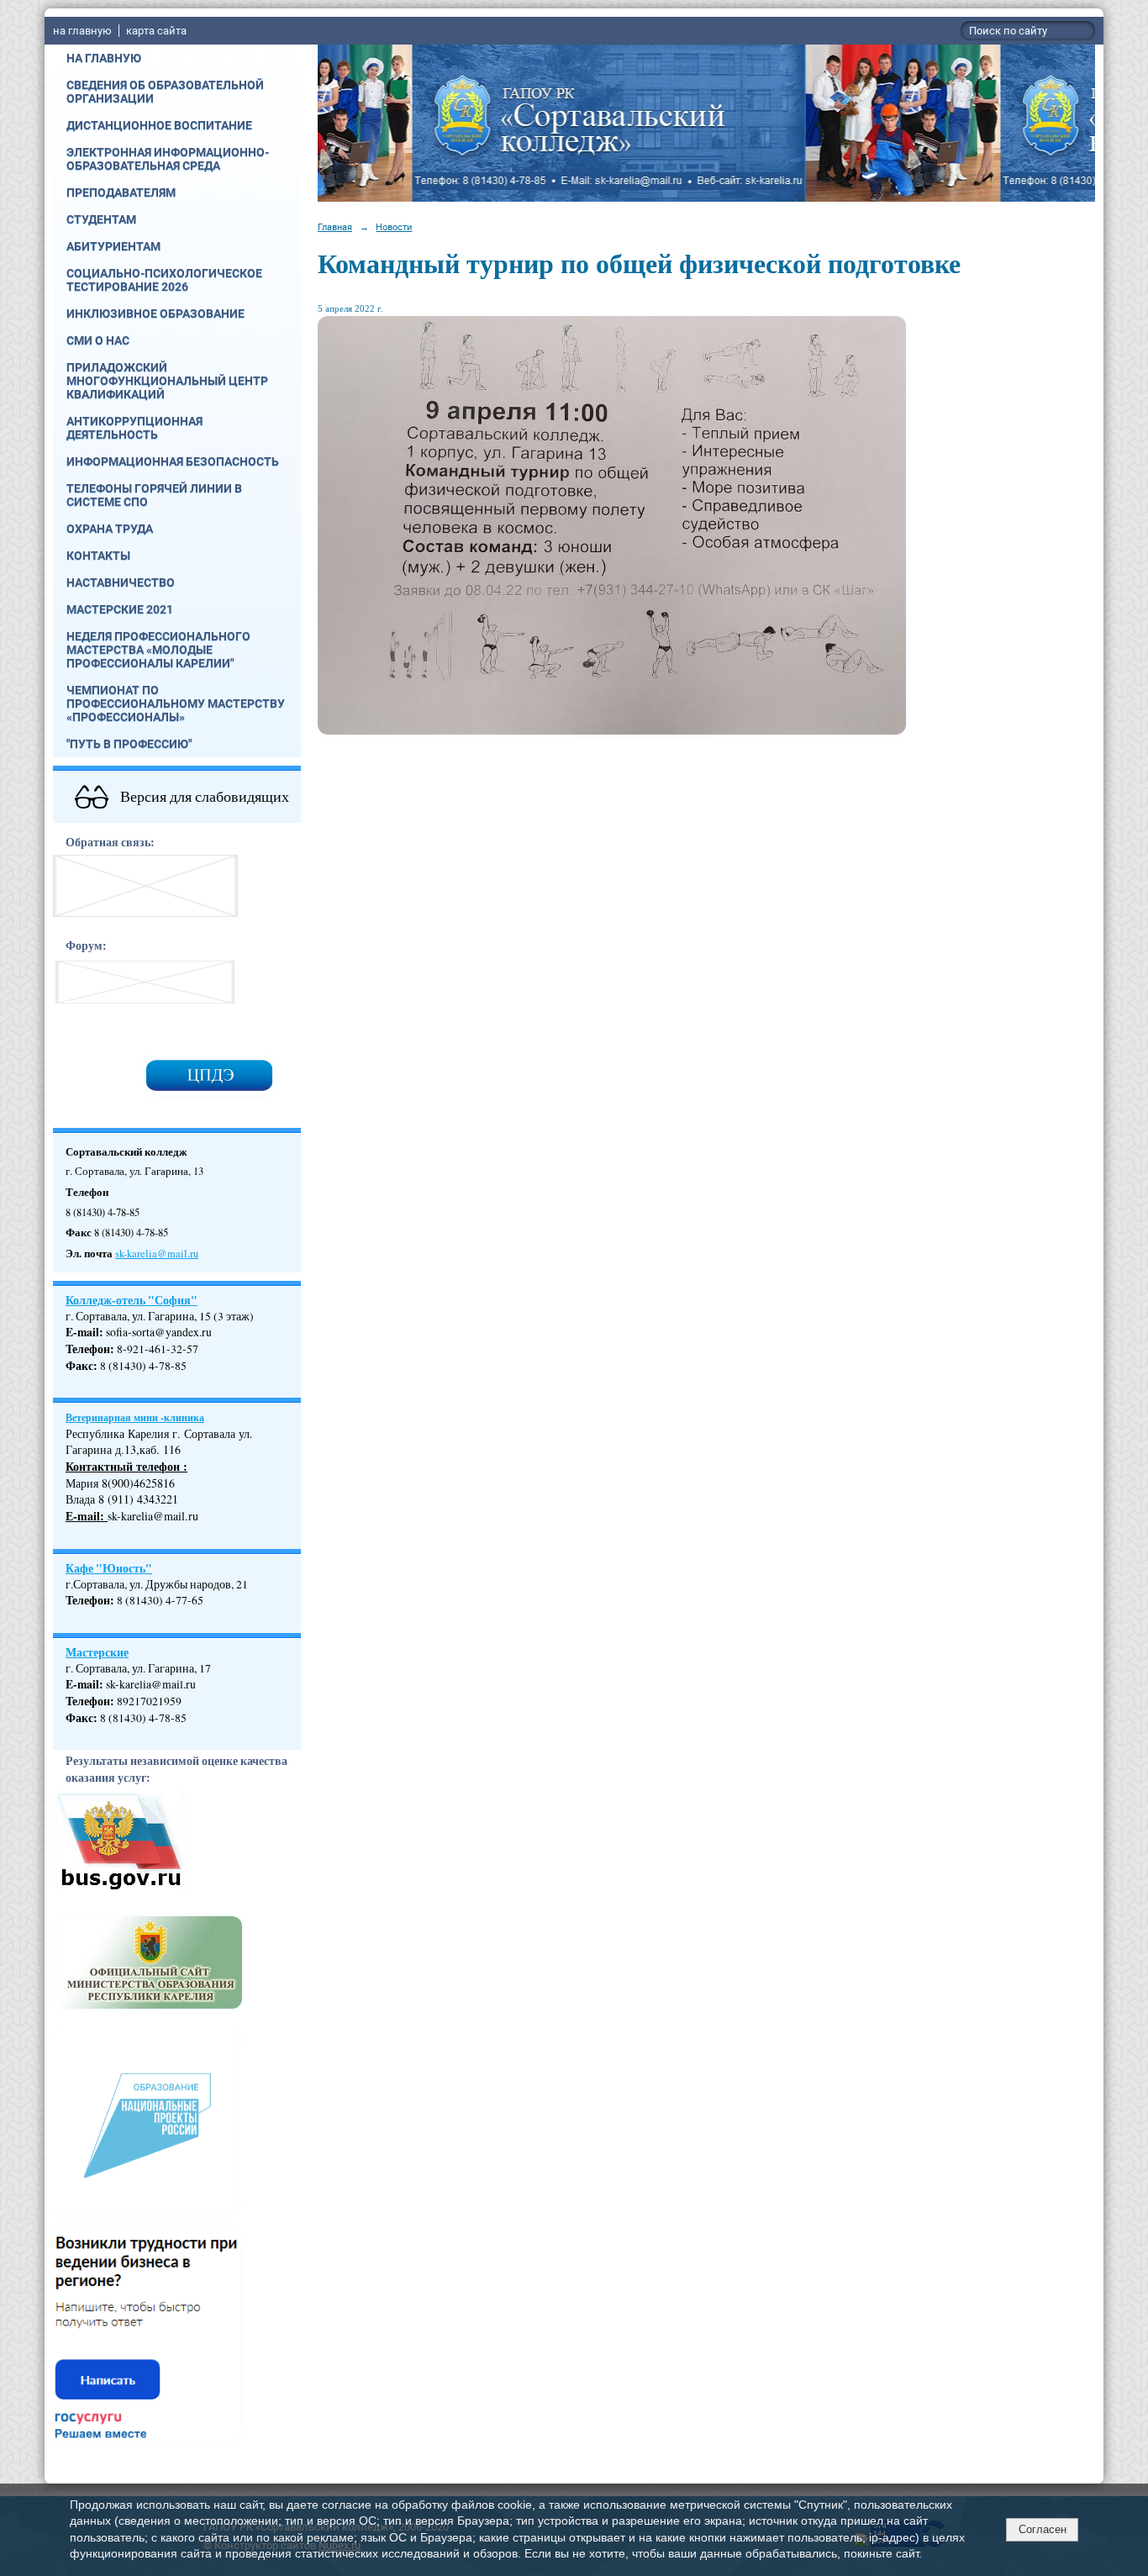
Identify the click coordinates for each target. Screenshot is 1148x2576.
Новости (394, 227)
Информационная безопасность (173, 461)
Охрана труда (110, 529)
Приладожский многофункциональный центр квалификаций (167, 381)
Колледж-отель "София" (132, 1300)
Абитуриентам (113, 246)
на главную (82, 31)
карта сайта (156, 31)
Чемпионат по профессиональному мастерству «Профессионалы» (176, 703)
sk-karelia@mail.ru (157, 1254)
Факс (79, 1366)
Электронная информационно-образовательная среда (168, 159)
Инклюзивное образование (155, 313)
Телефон (88, 1349)
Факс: (82, 1718)
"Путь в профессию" (129, 744)
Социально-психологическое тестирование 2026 (164, 280)
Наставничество (121, 582)
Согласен (1043, 2529)
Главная (335, 227)
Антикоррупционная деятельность (134, 428)
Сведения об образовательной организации (165, 92)
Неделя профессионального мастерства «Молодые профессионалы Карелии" (158, 650)
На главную (104, 58)
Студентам (101, 219)
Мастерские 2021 (120, 609)
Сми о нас (98, 340)
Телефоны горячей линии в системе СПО (154, 495)
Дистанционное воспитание (159, 125)
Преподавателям (121, 192)
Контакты (98, 556)
